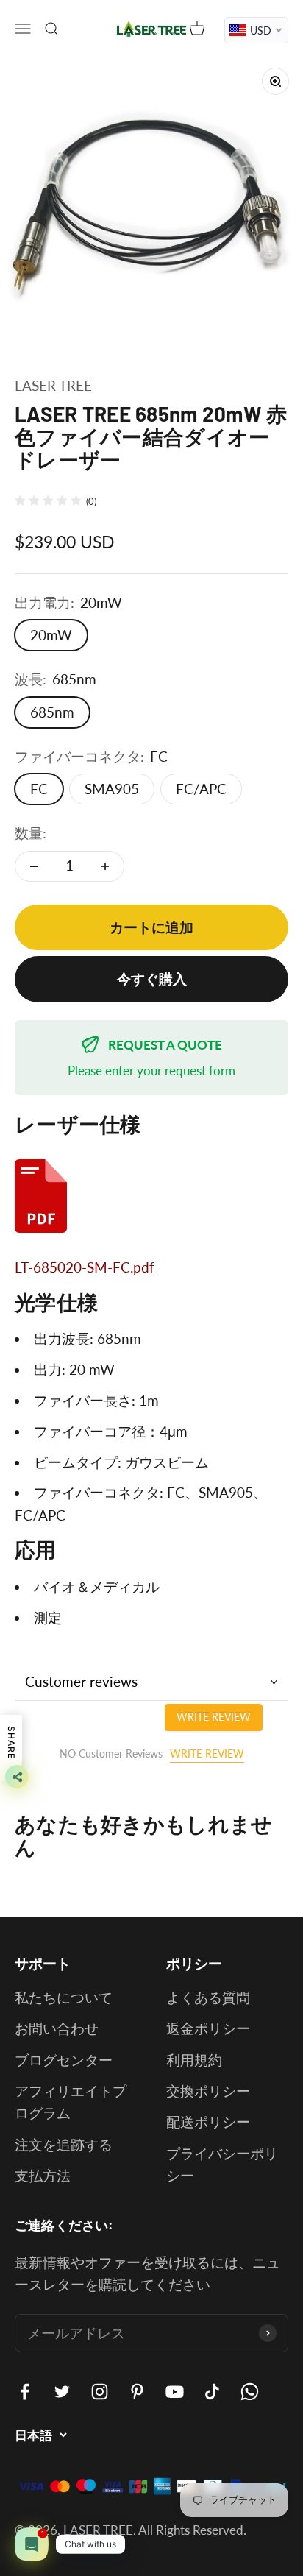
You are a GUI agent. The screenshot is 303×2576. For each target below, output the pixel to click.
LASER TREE (53, 385)
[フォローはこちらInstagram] (100, 2392)
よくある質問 (208, 1997)
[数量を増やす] (105, 866)
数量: (31, 833)
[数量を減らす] (34, 866)
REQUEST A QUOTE (165, 1045)
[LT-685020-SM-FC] (151, 1196)
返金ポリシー (208, 2028)
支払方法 (43, 2175)
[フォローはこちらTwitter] (62, 2392)
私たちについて (64, 1997)
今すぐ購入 (152, 979)
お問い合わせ (57, 2028)
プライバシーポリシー (222, 2164)
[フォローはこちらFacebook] (25, 2392)
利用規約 (194, 2060)
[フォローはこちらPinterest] (137, 2392)
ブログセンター (64, 2060)
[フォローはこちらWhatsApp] (250, 2392)
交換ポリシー (208, 2091)
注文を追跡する (64, 2144)
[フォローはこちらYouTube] (175, 2392)
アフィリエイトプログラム (71, 2102)
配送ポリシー (208, 2122)
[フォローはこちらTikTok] (212, 2392)
